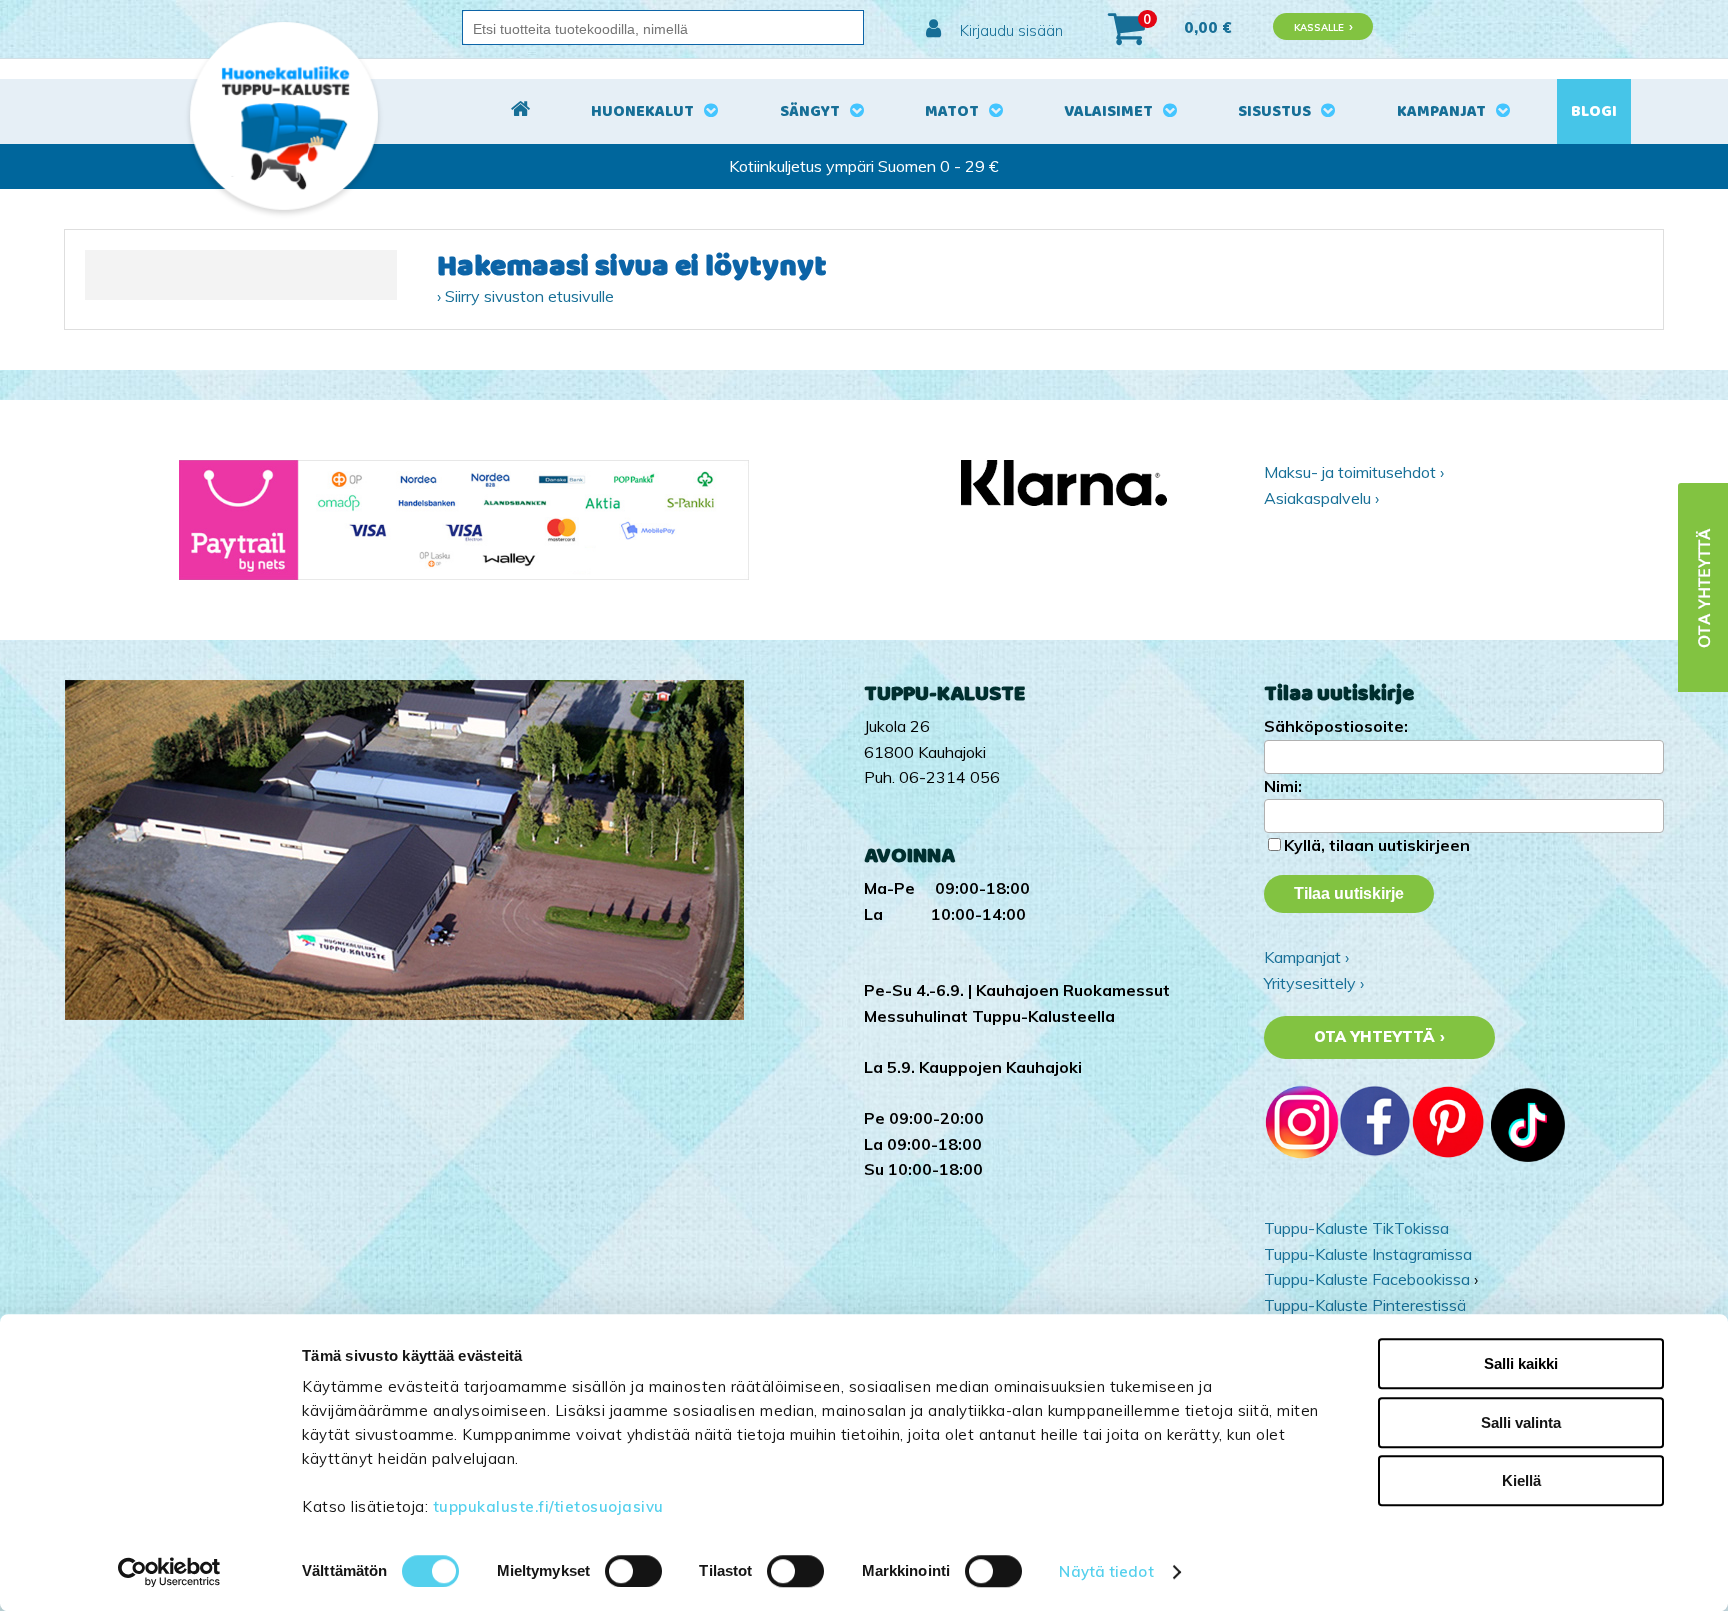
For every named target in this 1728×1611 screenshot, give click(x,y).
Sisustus (1274, 111)
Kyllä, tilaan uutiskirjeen (1377, 845)
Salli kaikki (1521, 1363)
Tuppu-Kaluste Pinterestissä (1365, 1305)
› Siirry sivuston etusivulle (525, 296)
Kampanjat (1441, 111)
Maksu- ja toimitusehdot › (1354, 472)
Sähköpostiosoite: (1336, 726)
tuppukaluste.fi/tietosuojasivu (548, 1506)
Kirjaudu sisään (1009, 30)
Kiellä (1521, 1480)
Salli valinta (1521, 1422)
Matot (952, 111)
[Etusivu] (520, 112)
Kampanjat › (1306, 957)
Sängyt (810, 111)
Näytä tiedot (1106, 1571)
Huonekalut (642, 111)
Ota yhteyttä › (1379, 1037)
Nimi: (1283, 786)
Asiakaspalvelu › (1321, 498)
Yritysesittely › (1314, 983)
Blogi (1594, 111)
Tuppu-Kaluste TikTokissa (1356, 1228)
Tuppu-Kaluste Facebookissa (1367, 1279)
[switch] (633, 1571)
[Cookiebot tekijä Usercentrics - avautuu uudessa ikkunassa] (169, 1572)
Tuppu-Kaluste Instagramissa (1368, 1254)
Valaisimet (1108, 111)
